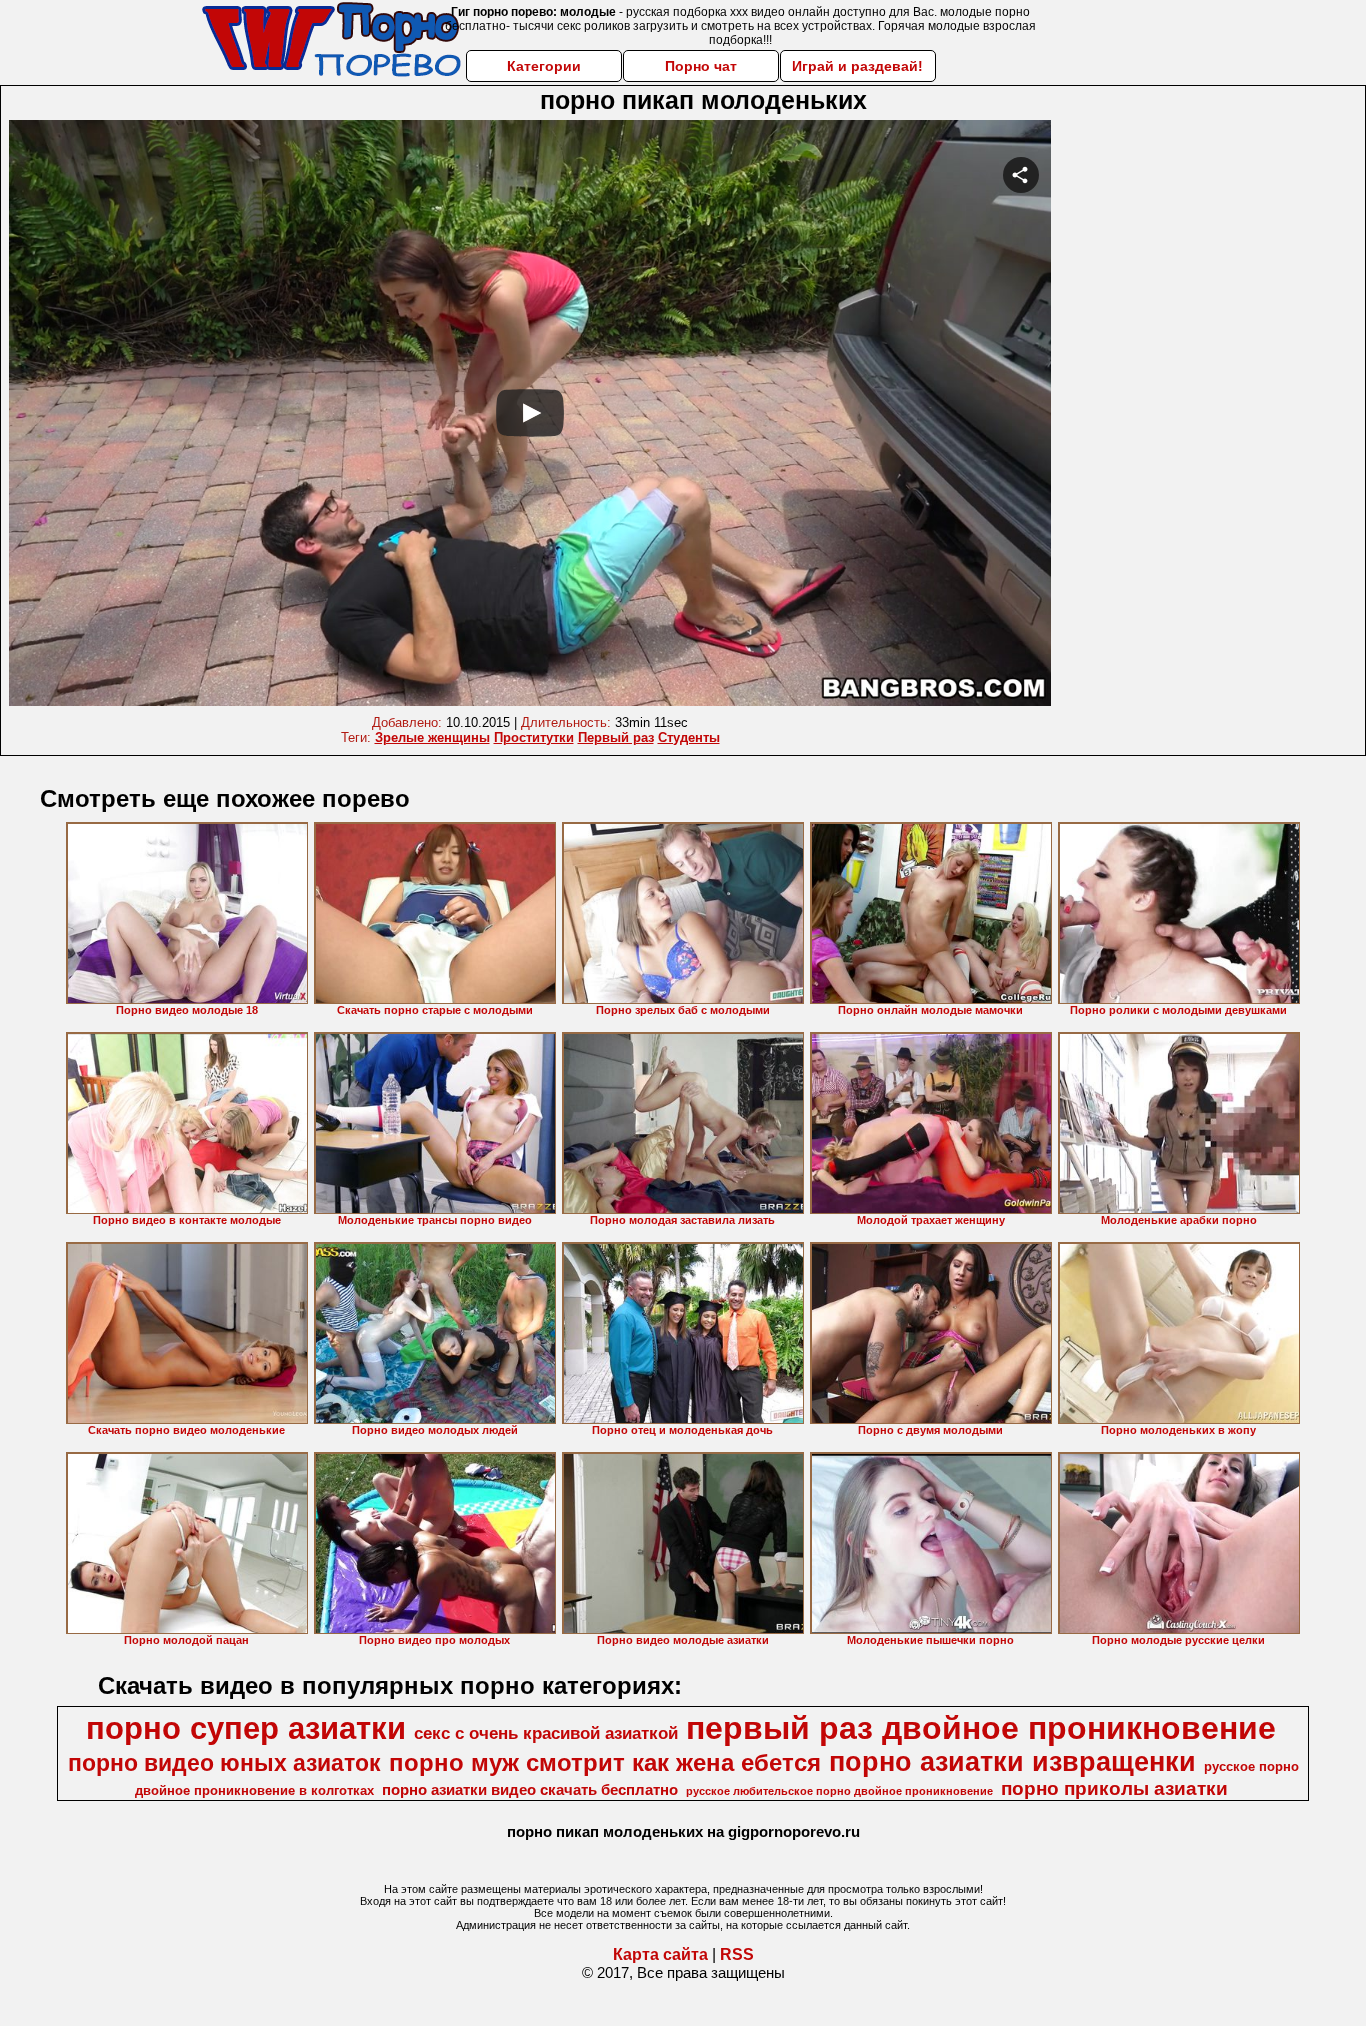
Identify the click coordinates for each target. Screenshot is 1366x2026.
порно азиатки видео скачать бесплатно (530, 1790)
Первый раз (616, 737)
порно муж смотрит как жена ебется (605, 1762)
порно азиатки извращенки (1012, 1762)
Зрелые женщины (432, 737)
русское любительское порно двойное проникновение (839, 1791)
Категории (544, 66)
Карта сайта (660, 1954)
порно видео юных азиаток (224, 1763)
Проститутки (534, 737)
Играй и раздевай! (857, 66)
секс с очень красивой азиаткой (546, 1733)
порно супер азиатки (246, 1728)
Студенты (689, 737)
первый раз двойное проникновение (981, 1728)
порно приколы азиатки (1114, 1788)
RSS (737, 1954)
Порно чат (701, 66)
